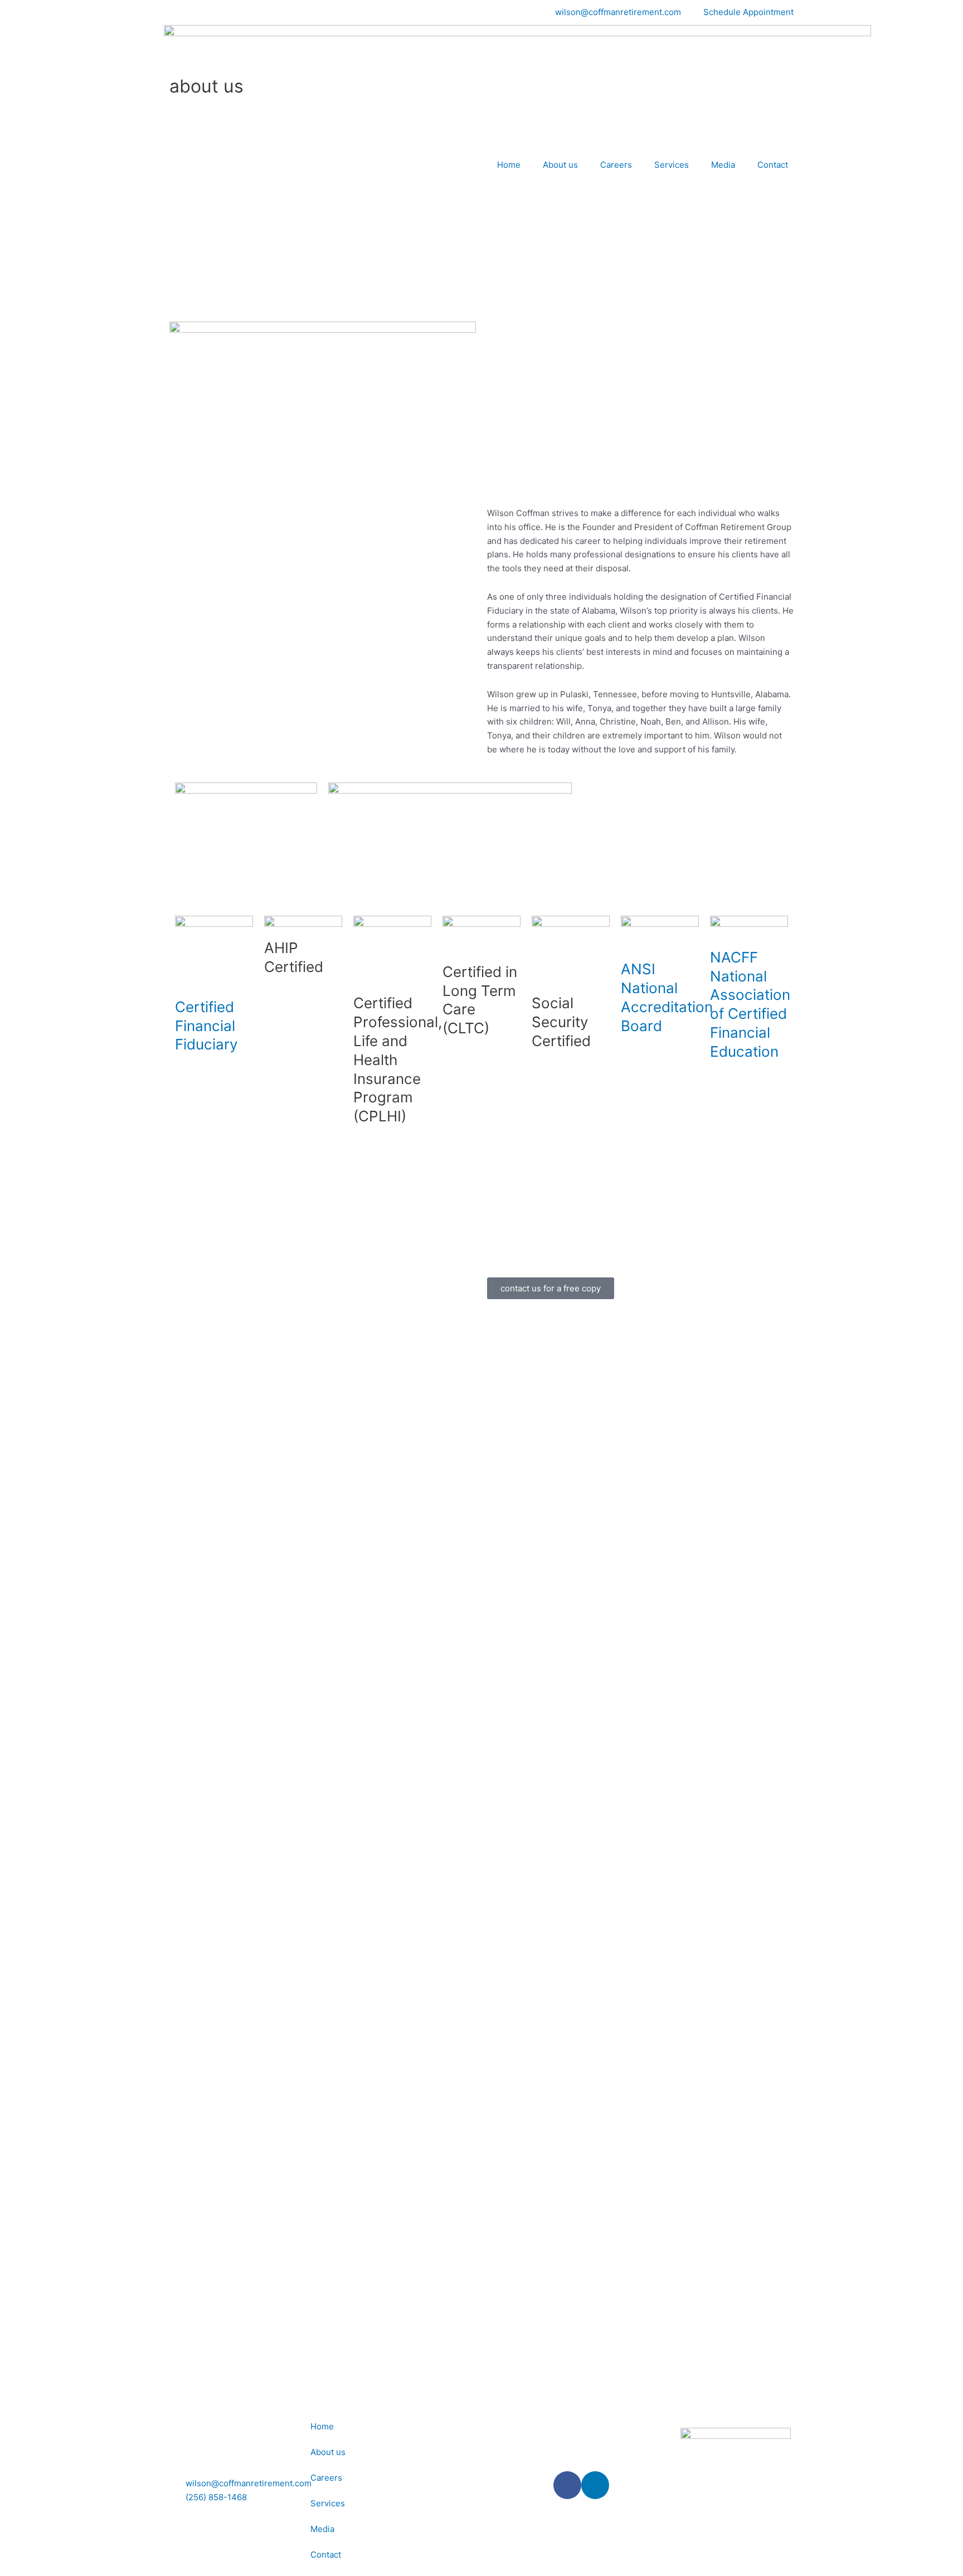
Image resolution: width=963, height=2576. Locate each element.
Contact (773, 165)
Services (672, 165)
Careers (616, 165)
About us (560, 165)
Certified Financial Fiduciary (206, 1026)
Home (509, 165)
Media (723, 165)
